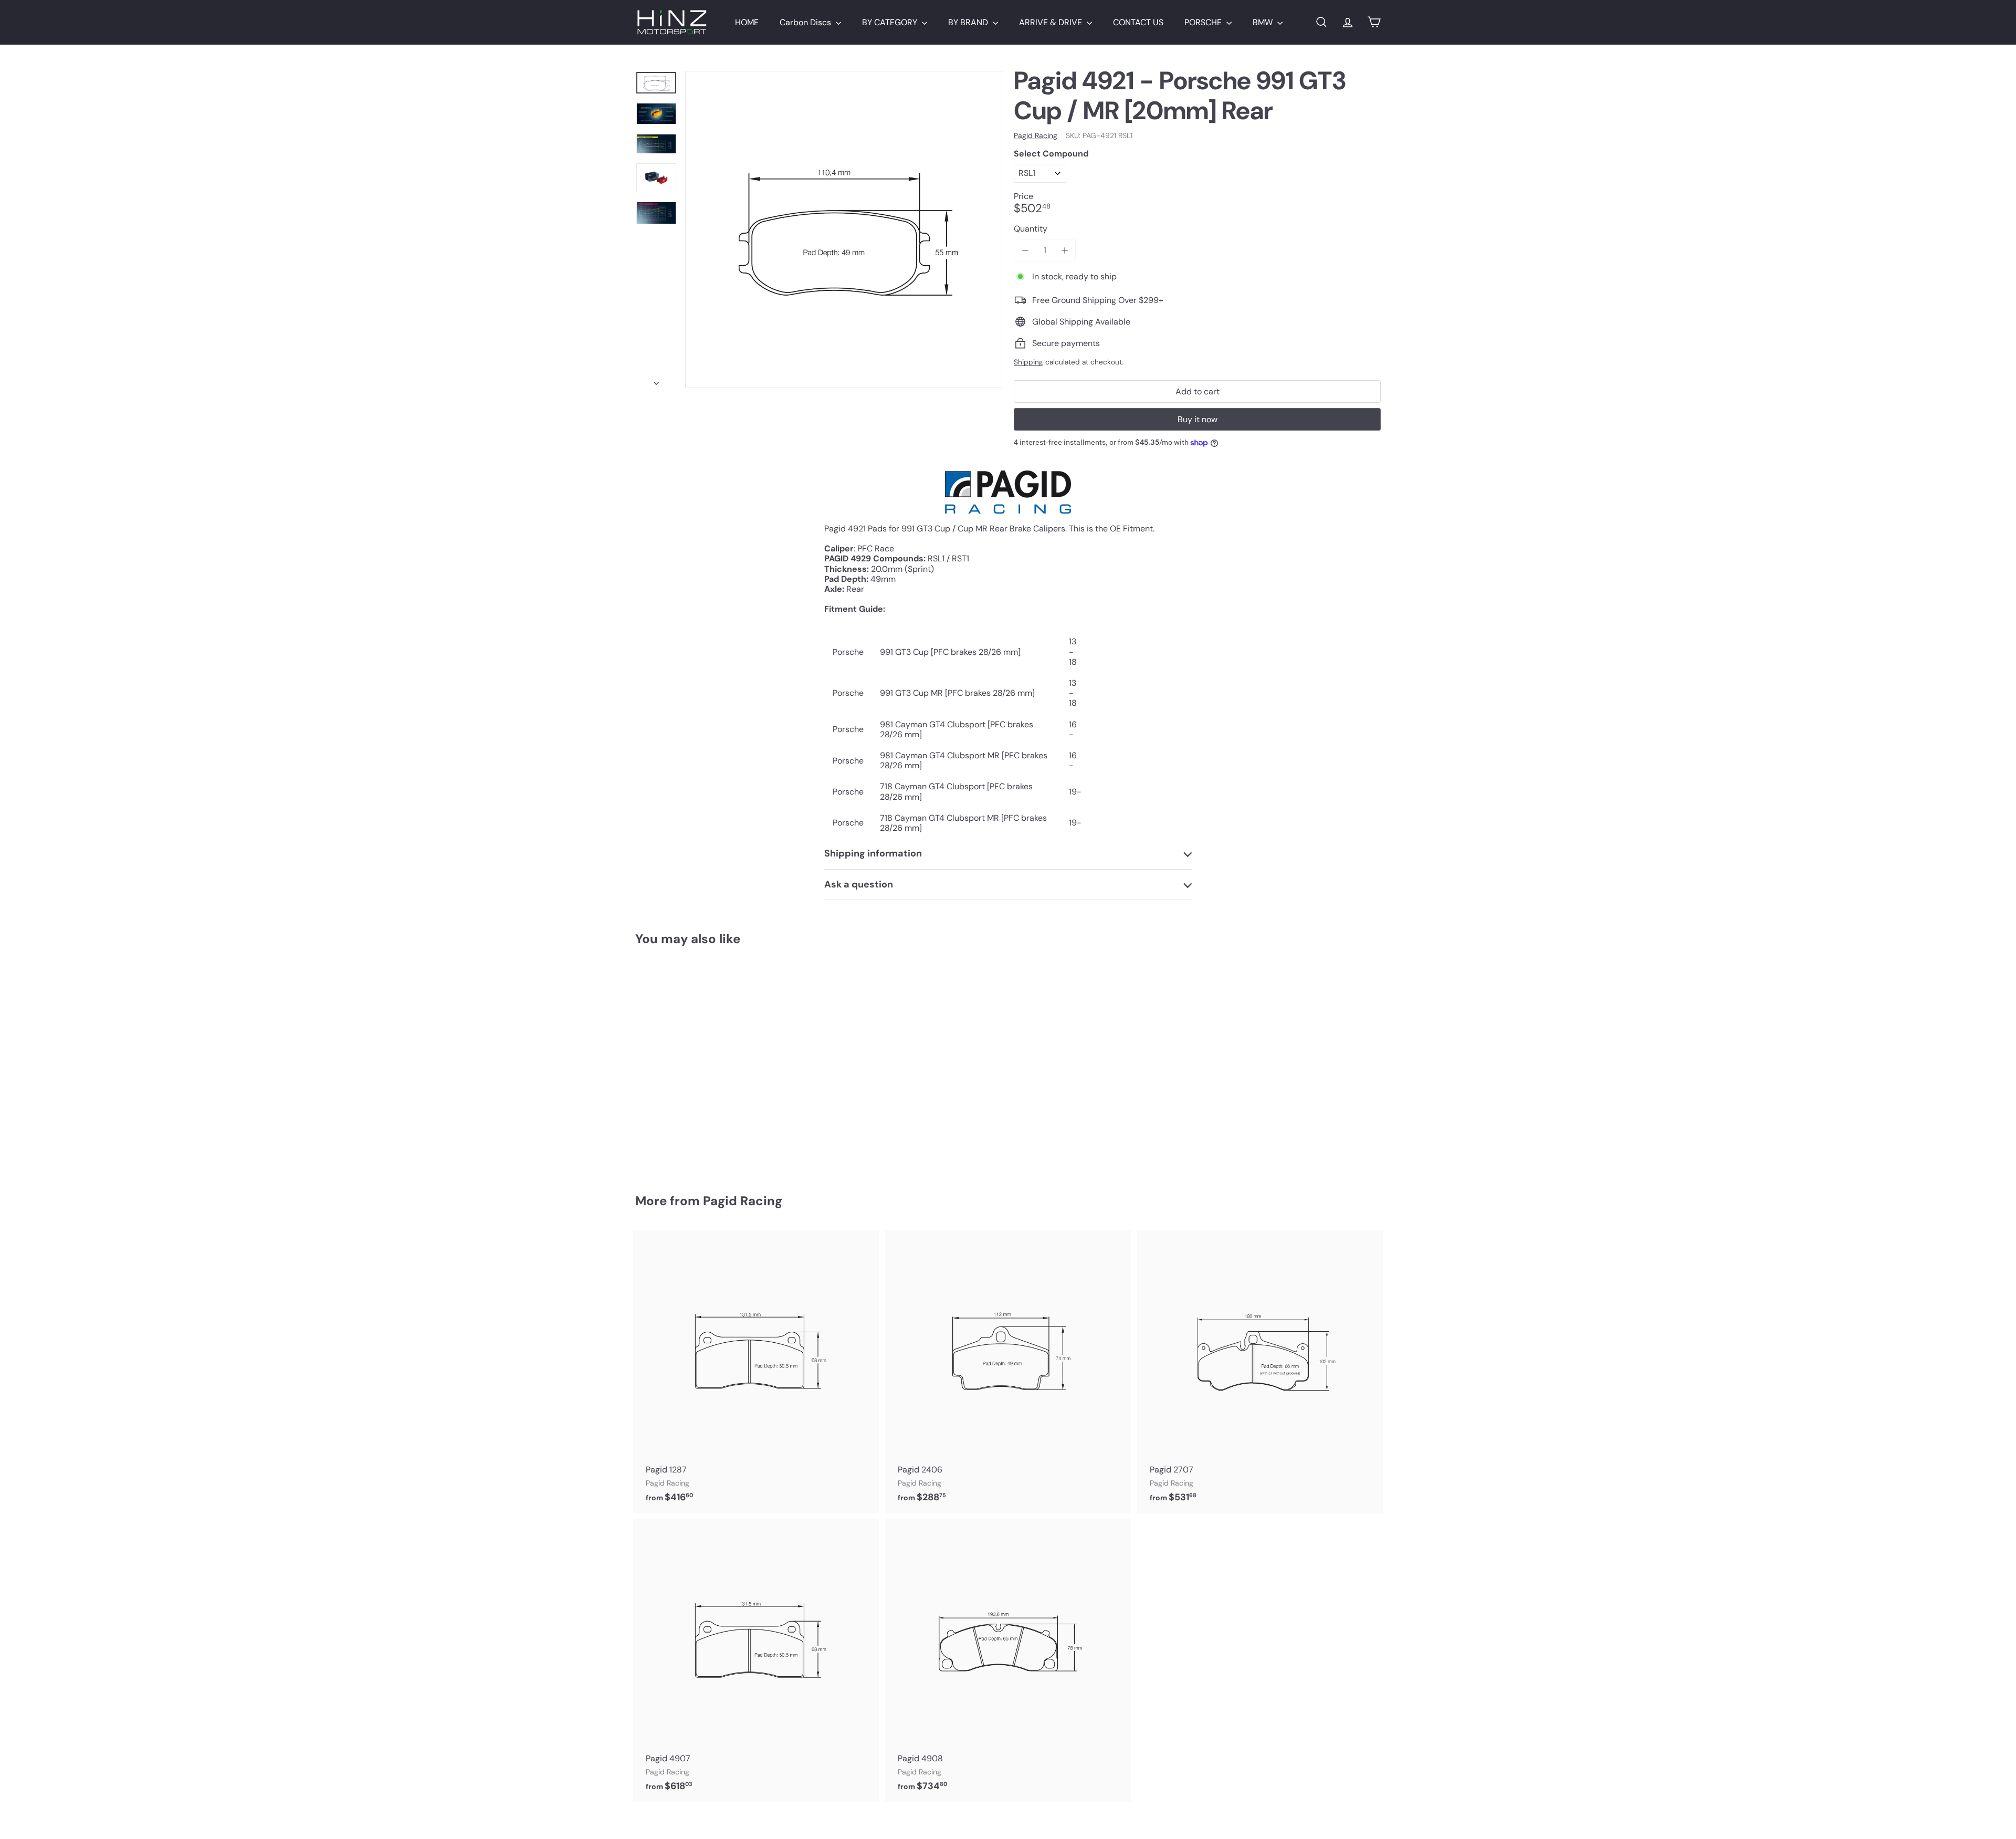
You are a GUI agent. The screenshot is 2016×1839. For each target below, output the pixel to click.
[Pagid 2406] (1008, 1372)
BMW (1264, 22)
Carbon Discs (806, 22)
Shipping (1028, 362)
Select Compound (1051, 154)
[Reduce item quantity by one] (1025, 250)
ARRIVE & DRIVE (1052, 22)
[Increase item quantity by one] (1064, 250)
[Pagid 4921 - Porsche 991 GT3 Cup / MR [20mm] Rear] (693, 1062)
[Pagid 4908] (1008, 1660)
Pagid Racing (743, 1201)
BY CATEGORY (891, 22)
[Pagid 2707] (1260, 1372)
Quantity (1031, 229)
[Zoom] (844, 229)
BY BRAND (969, 22)
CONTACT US (1138, 22)
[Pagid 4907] (756, 1660)
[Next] (656, 380)
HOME (747, 22)
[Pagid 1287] (756, 1372)
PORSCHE (1204, 22)
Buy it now (1198, 419)
